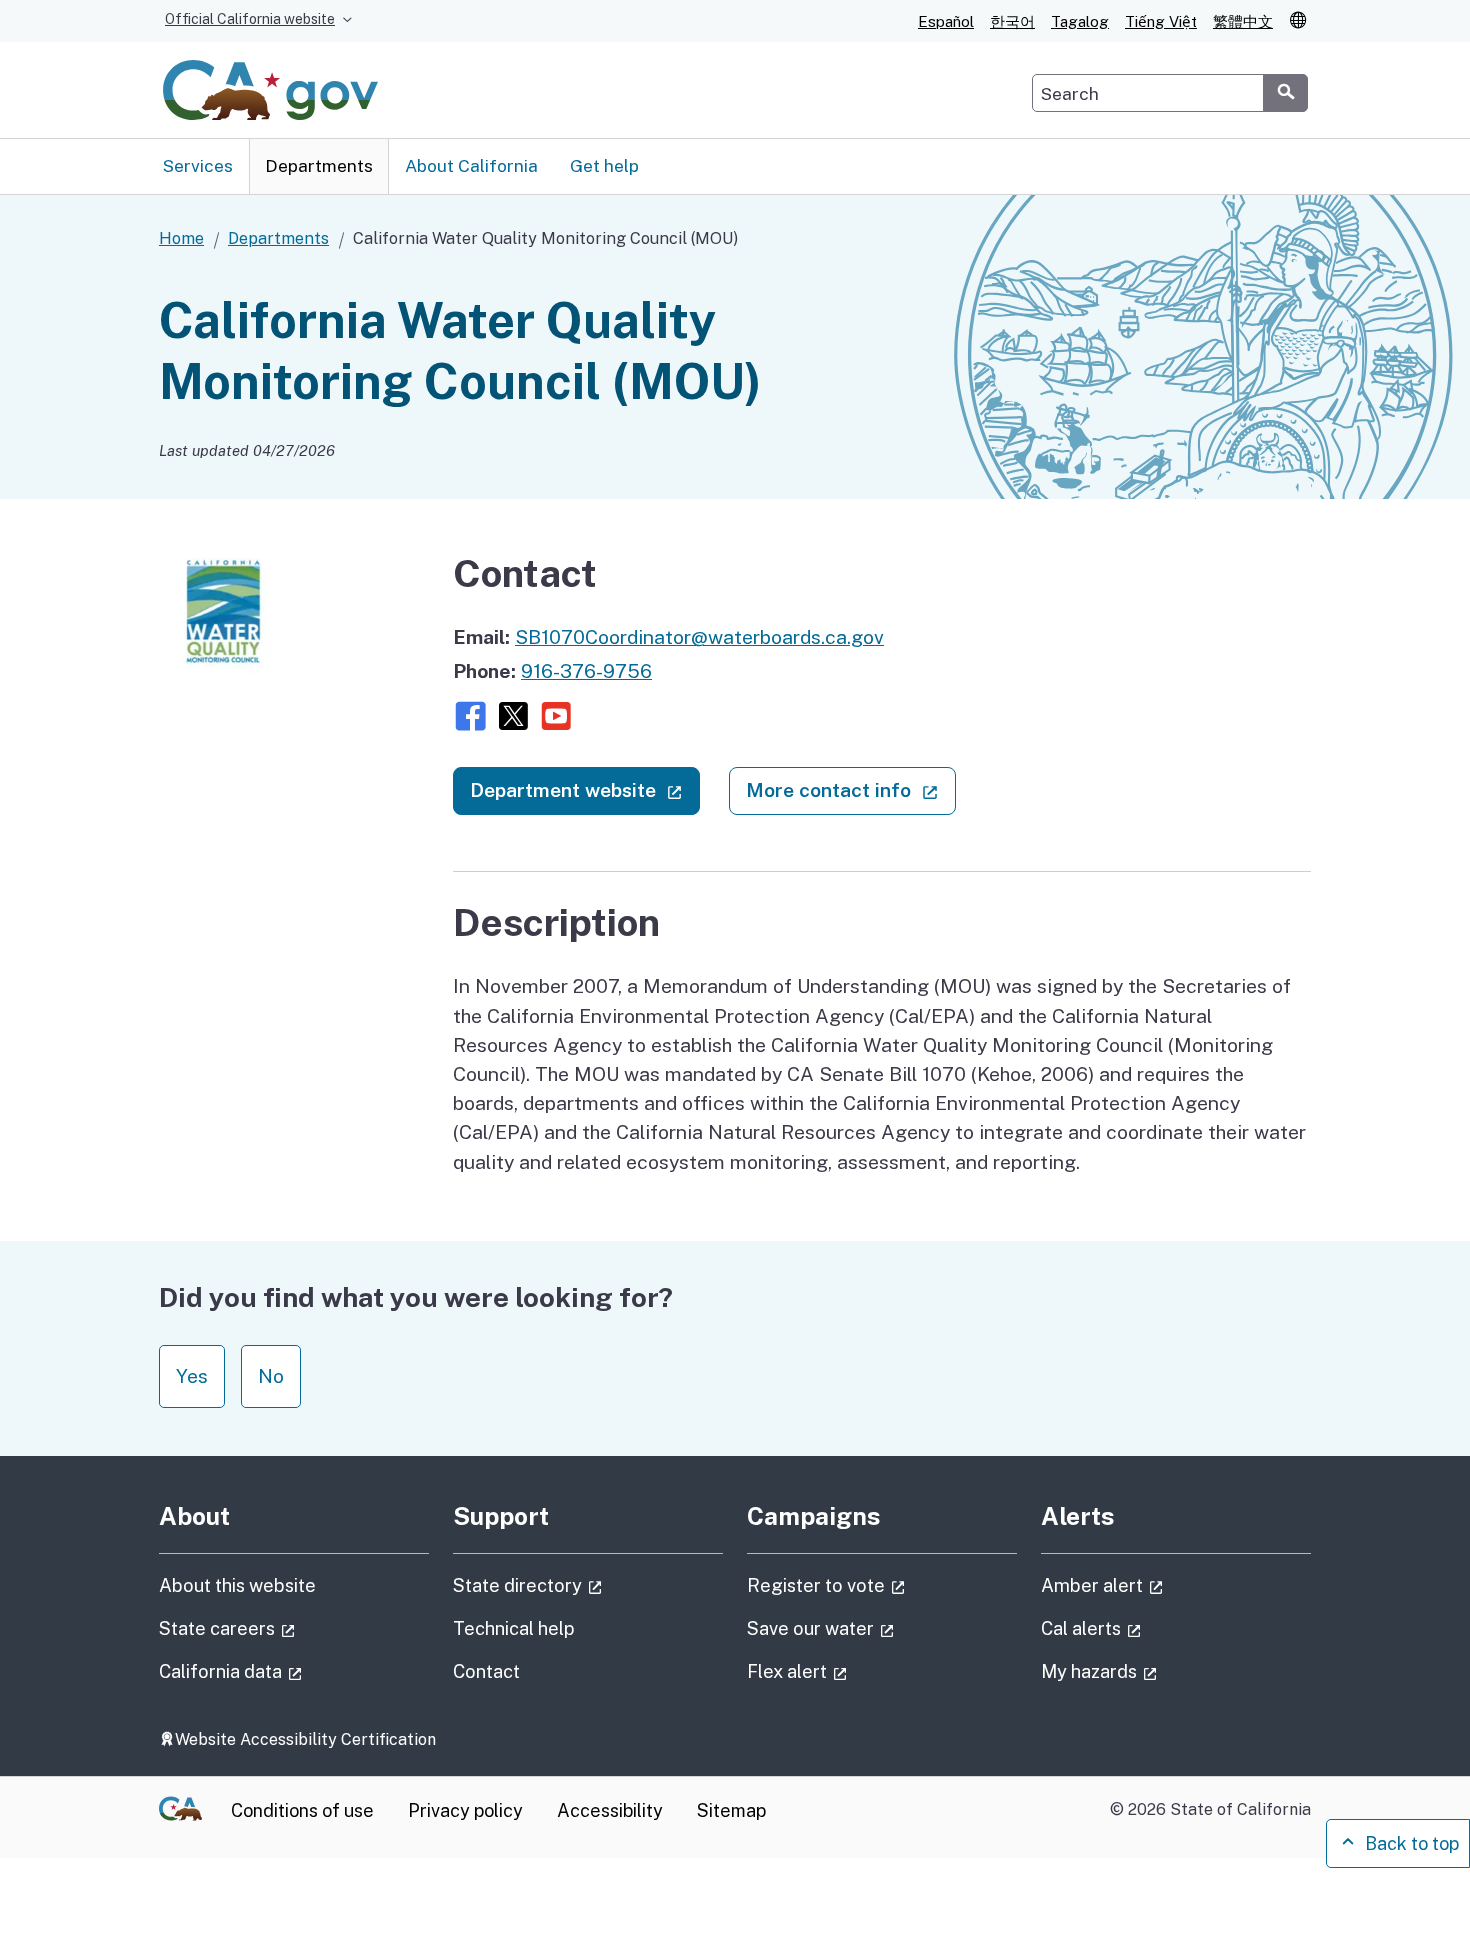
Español (946, 21)
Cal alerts (1147, 1628)
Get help (604, 165)
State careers (283, 1628)
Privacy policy (465, 1810)
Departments (319, 165)
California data (287, 1671)
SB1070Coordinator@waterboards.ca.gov (699, 637)
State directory (584, 1585)
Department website (585, 789)
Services (198, 165)
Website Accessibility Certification (305, 1739)
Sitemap (731, 1810)
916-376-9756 (586, 671)
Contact (535, 1671)
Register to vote (882, 1585)
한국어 (1012, 21)
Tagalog (1080, 21)
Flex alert (853, 1671)
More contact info (850, 789)
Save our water (877, 1628)
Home (181, 238)
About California (471, 165)
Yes (192, 1376)
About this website (237, 1585)
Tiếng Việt (1161, 21)
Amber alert (1158, 1585)
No (271, 1376)
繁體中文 (1243, 21)
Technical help (514, 1628)
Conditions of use (302, 1810)
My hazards (1155, 1671)
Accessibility (610, 1810)
